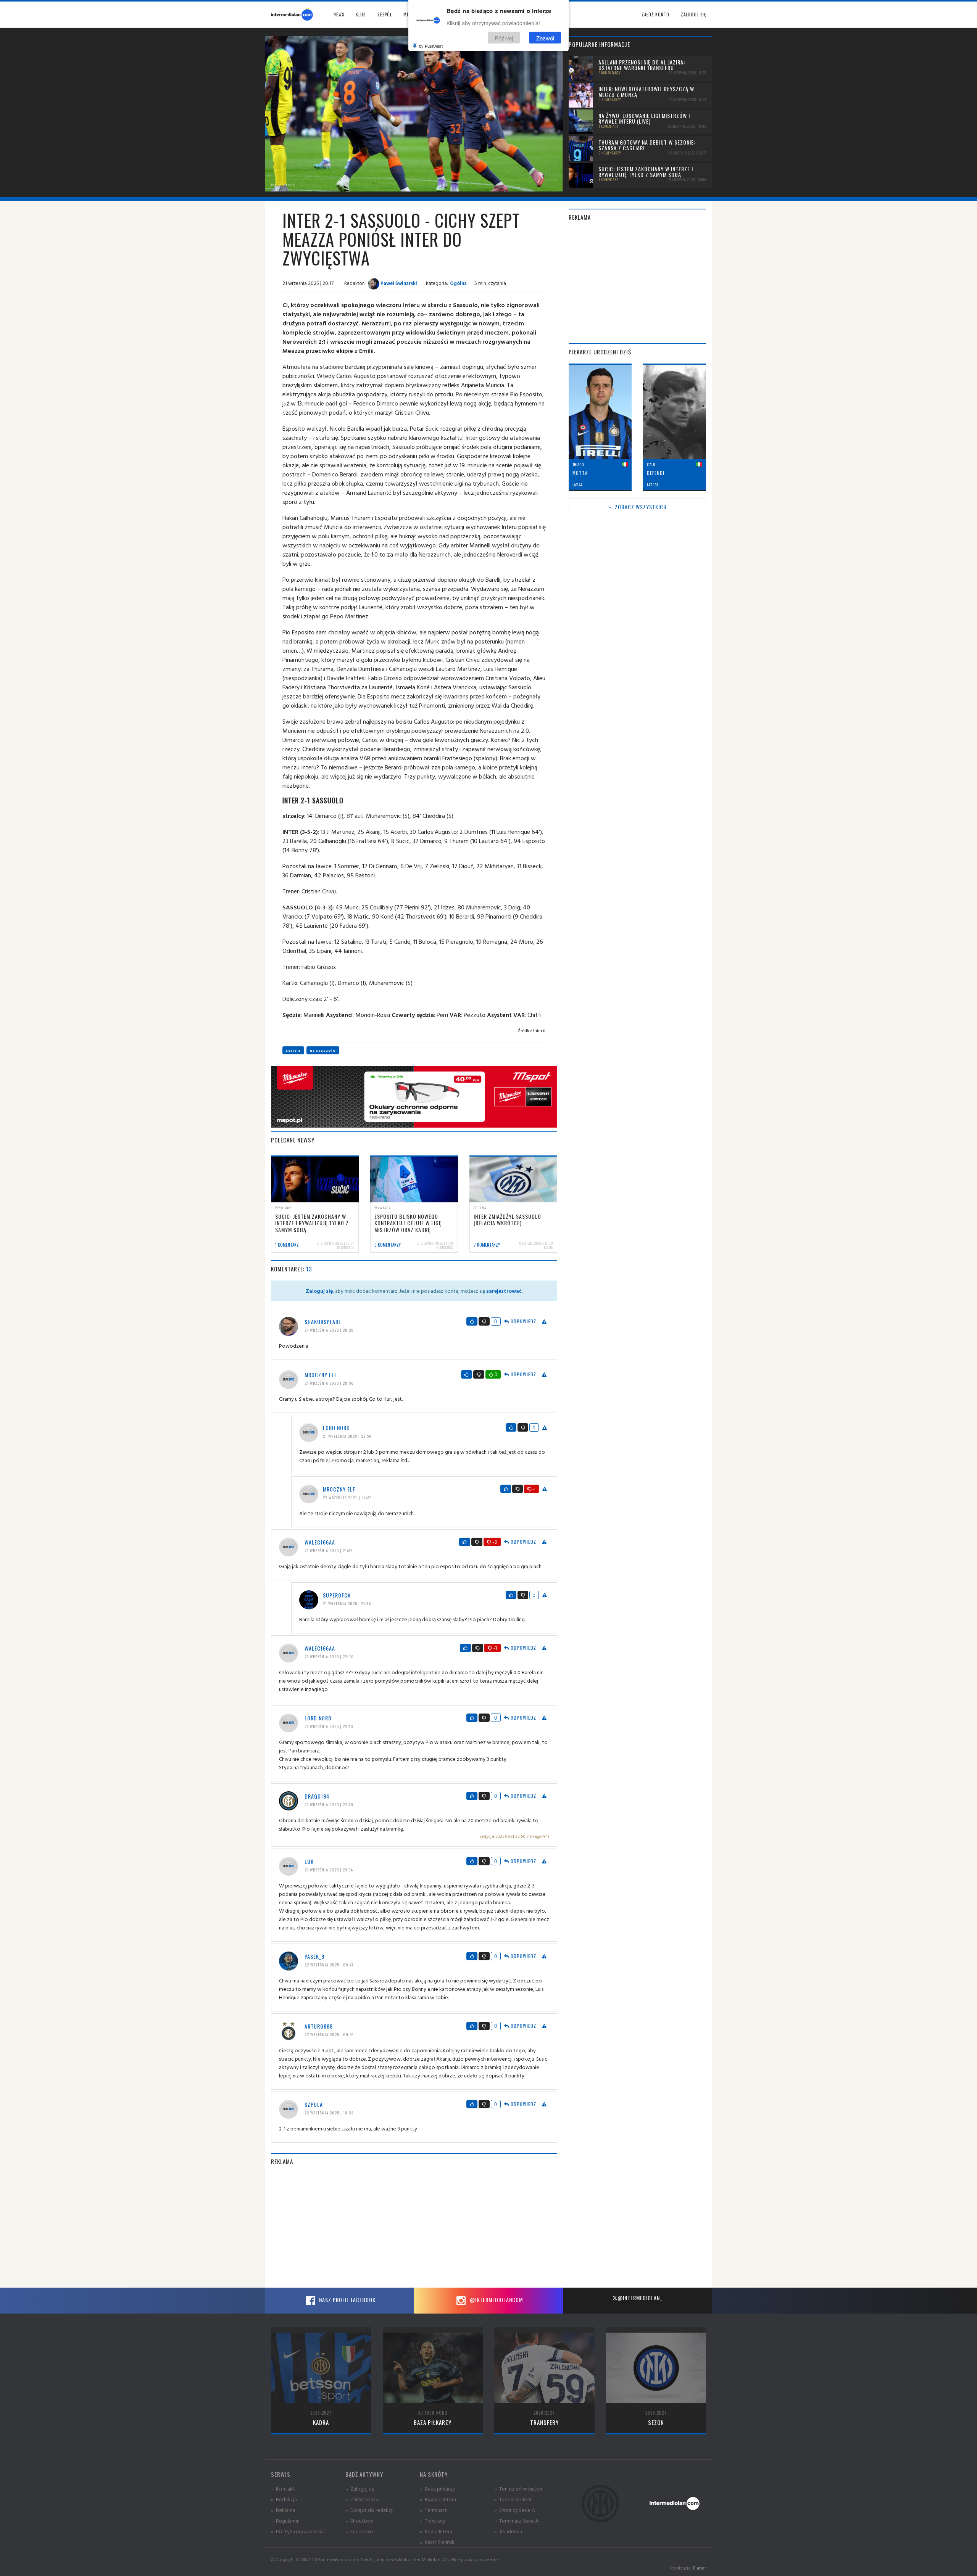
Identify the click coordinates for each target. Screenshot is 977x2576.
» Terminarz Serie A (516, 2520)
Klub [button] (361, 14)
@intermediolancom (496, 2300)
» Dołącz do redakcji (369, 2510)
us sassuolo (323, 1050)
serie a (293, 1050)
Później (504, 38)
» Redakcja (284, 2499)
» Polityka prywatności (298, 2531)
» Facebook (360, 2531)
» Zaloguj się (360, 2488)
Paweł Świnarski (398, 283)
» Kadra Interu (436, 2531)
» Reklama (283, 2510)
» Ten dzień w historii (519, 2488)
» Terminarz (433, 2510)
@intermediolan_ (640, 2298)
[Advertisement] (414, 2227)
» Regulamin (285, 2520)
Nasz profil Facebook (347, 2300)
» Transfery (433, 2520)
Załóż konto (655, 14)
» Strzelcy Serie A (515, 2510)
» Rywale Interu (438, 2499)
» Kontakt (283, 2488)
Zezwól (545, 38)
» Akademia (508, 2531)
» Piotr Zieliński (438, 2542)
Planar (700, 2568)
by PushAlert (431, 46)
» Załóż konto (362, 2499)
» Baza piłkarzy (437, 2488)
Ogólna (458, 283)
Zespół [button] (385, 14)
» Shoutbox (359, 2520)
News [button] (339, 14)
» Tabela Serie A (513, 2499)
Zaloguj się (693, 14)
